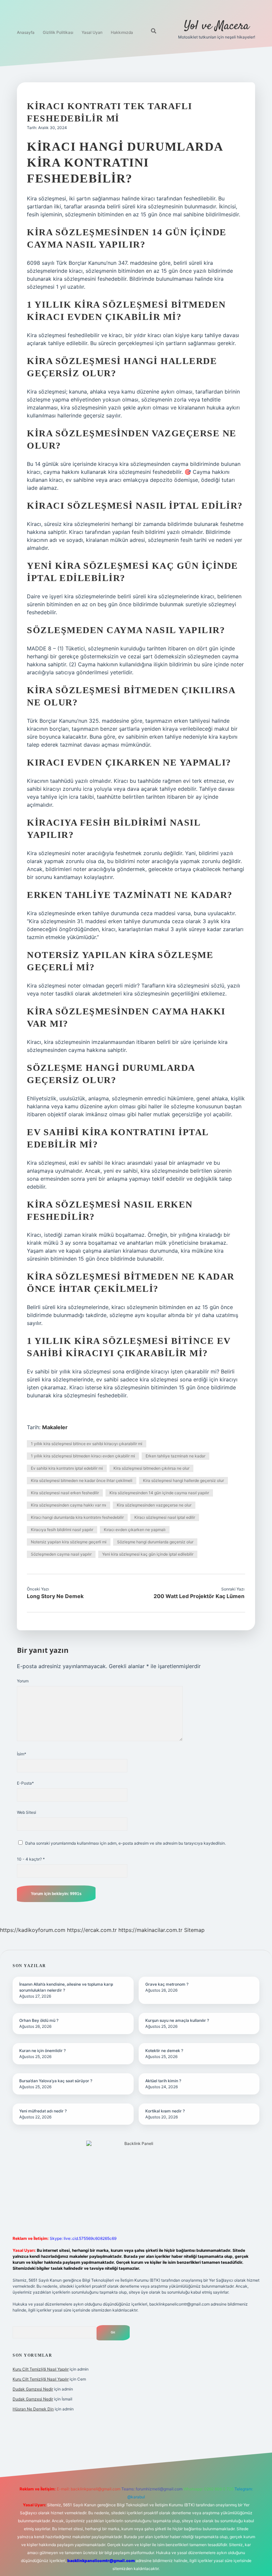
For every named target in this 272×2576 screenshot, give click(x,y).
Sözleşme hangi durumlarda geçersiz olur (155, 1542)
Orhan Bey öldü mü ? (39, 2020)
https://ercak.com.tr (92, 1930)
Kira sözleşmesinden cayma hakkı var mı (68, 1505)
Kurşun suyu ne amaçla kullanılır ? (177, 2020)
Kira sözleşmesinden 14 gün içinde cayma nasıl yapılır (159, 1493)
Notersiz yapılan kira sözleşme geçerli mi (69, 1542)
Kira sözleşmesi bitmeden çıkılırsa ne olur (151, 1468)
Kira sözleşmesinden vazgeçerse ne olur (154, 1505)
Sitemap (194, 1930)
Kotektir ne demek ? (164, 2051)
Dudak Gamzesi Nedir (33, 2389)
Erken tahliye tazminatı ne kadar (175, 1456)
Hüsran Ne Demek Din (33, 2409)
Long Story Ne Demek (55, 1596)
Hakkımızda (122, 32)
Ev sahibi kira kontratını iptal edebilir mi (67, 1468)
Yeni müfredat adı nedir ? (43, 2111)
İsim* (22, 1754)
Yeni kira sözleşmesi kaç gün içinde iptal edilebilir (148, 1554)
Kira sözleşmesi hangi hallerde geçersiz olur (183, 1480)
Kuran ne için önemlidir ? (42, 2051)
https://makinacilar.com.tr (150, 1930)
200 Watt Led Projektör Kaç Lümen (199, 1596)
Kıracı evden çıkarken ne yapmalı (135, 1530)
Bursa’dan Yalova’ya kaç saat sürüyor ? (56, 2081)
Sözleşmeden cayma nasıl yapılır (61, 1554)
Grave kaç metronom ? (167, 1984)
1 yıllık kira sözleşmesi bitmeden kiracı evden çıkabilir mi (83, 1456)
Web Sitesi (27, 1812)
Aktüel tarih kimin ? (163, 2081)
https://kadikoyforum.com (33, 1930)
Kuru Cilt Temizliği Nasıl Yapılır (41, 2369)
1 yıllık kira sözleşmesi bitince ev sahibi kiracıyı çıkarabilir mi (87, 1444)
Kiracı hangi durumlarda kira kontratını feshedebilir (77, 1517)
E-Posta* (25, 1783)
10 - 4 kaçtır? (31, 1859)
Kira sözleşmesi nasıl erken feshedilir (65, 1493)
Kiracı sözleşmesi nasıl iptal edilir (165, 1517)
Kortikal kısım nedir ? (165, 2111)
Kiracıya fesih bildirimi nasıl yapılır (62, 1530)
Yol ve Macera (217, 26)
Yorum (23, 1681)
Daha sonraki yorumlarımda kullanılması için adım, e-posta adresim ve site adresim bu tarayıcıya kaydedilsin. (126, 1843)
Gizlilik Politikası (58, 32)
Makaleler (55, 1427)
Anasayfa (26, 32)
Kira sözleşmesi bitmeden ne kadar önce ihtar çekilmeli (82, 1480)
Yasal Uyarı (92, 32)
